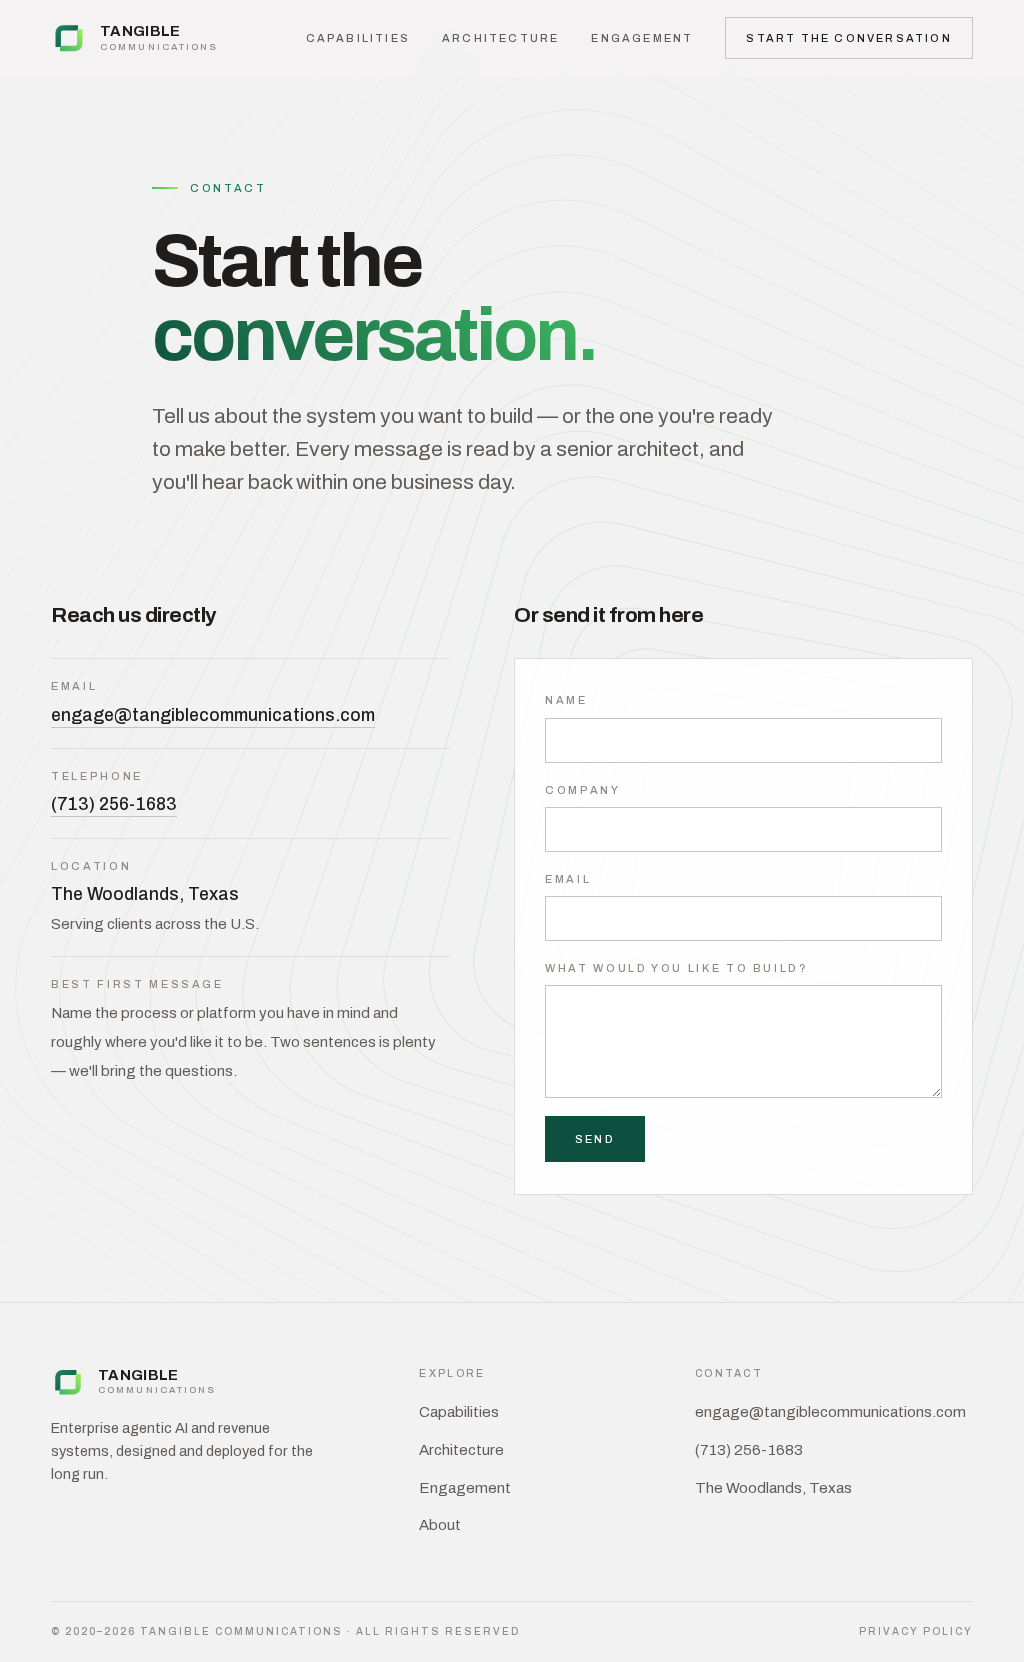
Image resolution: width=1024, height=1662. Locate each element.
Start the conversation (848, 38)
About (440, 1525)
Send (595, 1139)
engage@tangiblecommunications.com (213, 715)
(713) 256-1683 (114, 804)
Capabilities (358, 38)
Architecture (500, 38)
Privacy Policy (916, 1631)
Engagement (642, 38)
